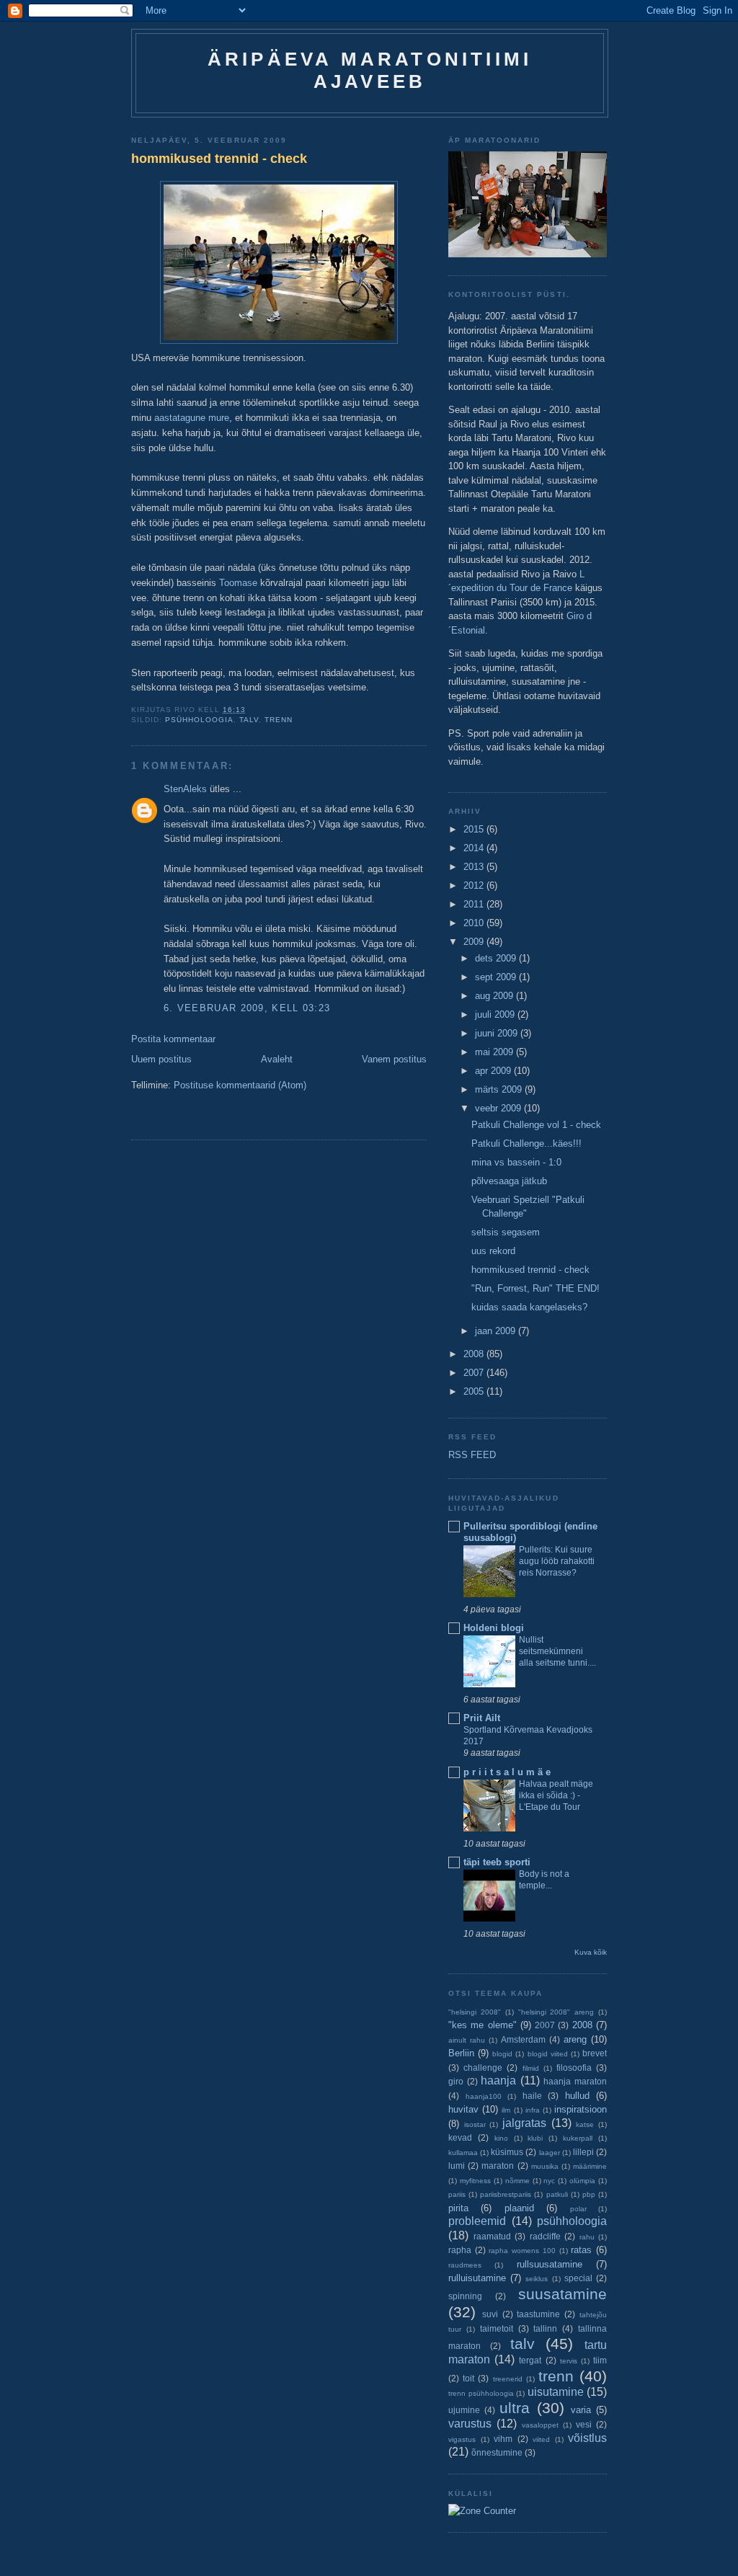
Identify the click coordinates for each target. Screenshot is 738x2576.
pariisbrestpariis (506, 2194)
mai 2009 (495, 1052)
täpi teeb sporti (497, 1862)
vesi (584, 2424)
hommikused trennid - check (219, 159)
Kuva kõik (591, 1952)
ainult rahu (467, 2040)
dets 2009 (497, 958)
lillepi (583, 2152)
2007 (475, 1373)
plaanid (519, 2208)
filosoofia (574, 2068)
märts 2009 (500, 1089)
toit (468, 2378)
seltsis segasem (506, 1232)
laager (550, 2153)
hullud (577, 2096)
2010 (475, 923)
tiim (600, 2360)
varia (581, 2410)
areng (575, 2039)
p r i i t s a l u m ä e (507, 1772)
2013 (475, 867)
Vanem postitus (394, 1059)
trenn (279, 720)
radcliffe (545, 2236)
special (578, 2278)
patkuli (557, 2194)
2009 (475, 942)
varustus (470, 2424)
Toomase (238, 583)
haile (532, 2096)
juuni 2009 (498, 1033)
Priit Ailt (482, 1718)
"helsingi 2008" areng (556, 2012)
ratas (581, 2250)
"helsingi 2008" (475, 2012)
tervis (569, 2361)
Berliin (461, 2053)
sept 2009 (497, 977)
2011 (475, 904)
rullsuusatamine (550, 2264)
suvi (490, 2314)
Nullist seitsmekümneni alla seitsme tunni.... (557, 1651)
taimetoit (497, 2328)
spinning (465, 2296)
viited (541, 2439)
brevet (595, 2053)
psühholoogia (199, 720)
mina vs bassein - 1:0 (516, 1162)
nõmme (517, 2181)
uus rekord (493, 1251)
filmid (531, 2068)
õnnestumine (497, 2452)
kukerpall (578, 2138)
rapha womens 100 (522, 2251)
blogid (502, 2054)
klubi (535, 2138)
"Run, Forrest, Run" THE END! (535, 1288)
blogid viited (548, 2054)
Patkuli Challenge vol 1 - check (536, 1125)
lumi (457, 2166)
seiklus (537, 2279)
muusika (545, 2166)
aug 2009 (495, 996)
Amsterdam (523, 2039)
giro (456, 2081)
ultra (515, 2408)
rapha (460, 2250)
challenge (483, 2068)
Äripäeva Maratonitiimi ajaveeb (370, 70)
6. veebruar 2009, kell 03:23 (247, 1008)
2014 (475, 848)
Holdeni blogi (494, 1628)
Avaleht (277, 1059)
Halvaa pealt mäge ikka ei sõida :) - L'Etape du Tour (556, 1795)
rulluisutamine (477, 2278)
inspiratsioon (581, 2109)
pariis (457, 2194)
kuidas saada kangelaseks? (529, 1307)
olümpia (582, 2181)
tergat (530, 2360)
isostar (475, 2124)
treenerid (508, 2379)
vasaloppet (540, 2425)
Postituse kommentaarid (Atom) (240, 1085)
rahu (587, 2237)
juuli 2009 (496, 1014)
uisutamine (556, 2392)
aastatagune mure (192, 418)
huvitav (463, 2109)
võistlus (587, 2438)
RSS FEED (472, 1455)
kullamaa (463, 2153)
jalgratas (524, 2123)
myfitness (475, 2181)
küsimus (507, 2152)
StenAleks (185, 789)
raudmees (465, 2265)
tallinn (545, 2328)
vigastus (462, 2439)
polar (578, 2209)
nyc (549, 2181)
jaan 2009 (497, 1331)
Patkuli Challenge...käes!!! (526, 1143)
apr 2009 (494, 1071)
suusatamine (563, 2294)
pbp (589, 2194)
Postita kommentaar (173, 1039)
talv (249, 720)
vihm (503, 2439)
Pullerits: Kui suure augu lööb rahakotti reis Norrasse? (557, 1561)
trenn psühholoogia (481, 2393)
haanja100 (484, 2096)
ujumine (464, 2410)
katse (585, 2124)
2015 (475, 829)
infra (533, 2110)
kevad (460, 2137)
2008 (475, 1354)
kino (501, 2138)
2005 (475, 1391)
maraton (498, 2166)
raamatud (492, 2236)
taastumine (538, 2314)
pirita (458, 2208)
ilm (506, 2110)
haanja (498, 2080)
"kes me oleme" (483, 2025)
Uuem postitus (161, 1059)
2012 (475, 885)
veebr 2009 (499, 1108)
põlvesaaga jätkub (509, 1181)
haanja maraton (575, 2081)
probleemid (477, 2221)
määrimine (590, 2166)
